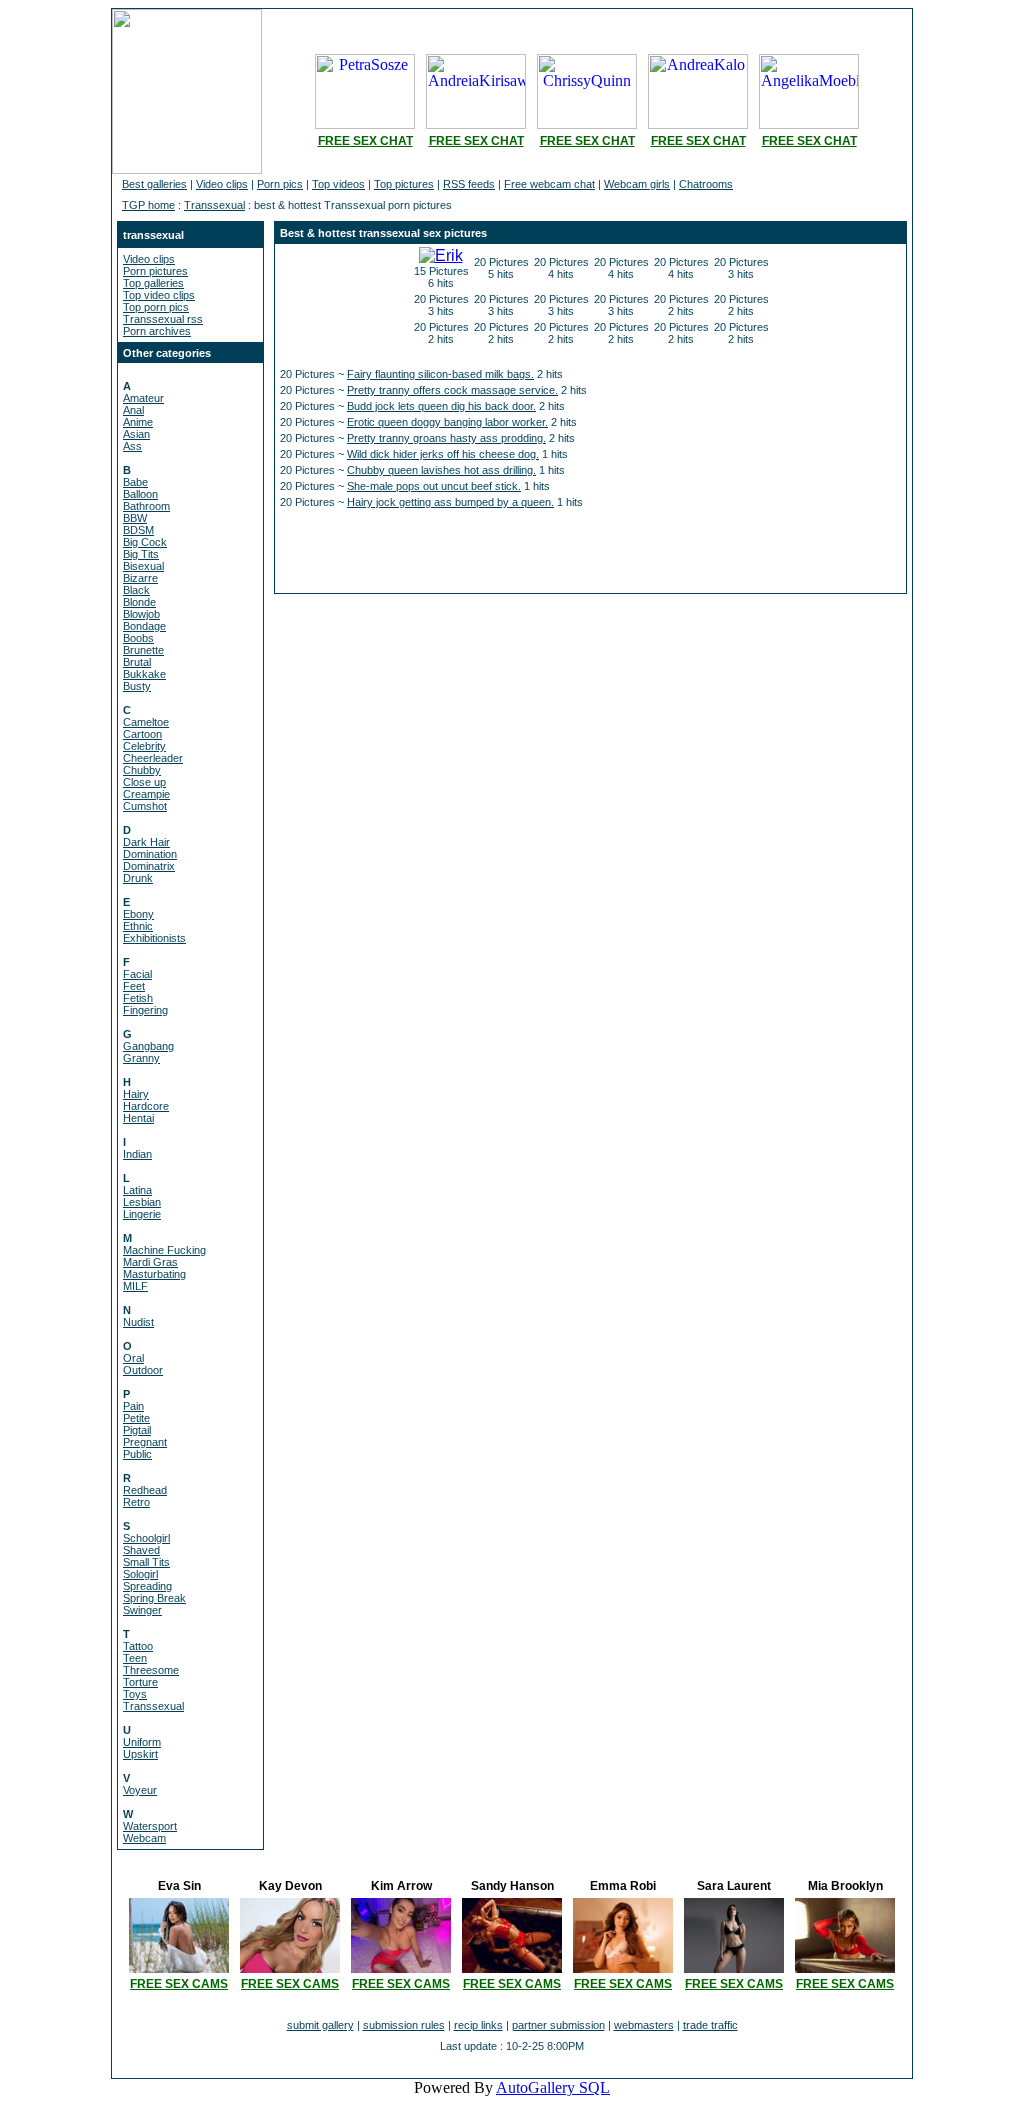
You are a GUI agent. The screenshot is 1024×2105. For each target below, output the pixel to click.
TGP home (148, 205)
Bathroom (146, 506)
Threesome (151, 1670)
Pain (133, 1406)
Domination (150, 854)
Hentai (138, 1118)
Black (136, 590)
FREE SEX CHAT (365, 141)
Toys (135, 1694)
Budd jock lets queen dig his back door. (441, 406)
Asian (136, 434)
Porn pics (280, 184)
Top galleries (153, 283)
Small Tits (146, 1562)
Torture (140, 1682)
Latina (137, 1190)
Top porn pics (156, 307)
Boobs (138, 638)
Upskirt (140, 1754)
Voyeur (140, 1790)
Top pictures (404, 184)
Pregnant (145, 1442)
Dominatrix (149, 866)
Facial (137, 974)
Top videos (338, 184)
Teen (135, 1658)
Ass (132, 446)
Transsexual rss (163, 319)
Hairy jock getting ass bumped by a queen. (450, 502)
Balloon (140, 494)
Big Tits (141, 554)
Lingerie (142, 1214)
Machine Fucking (164, 1250)
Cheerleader (153, 758)
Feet (134, 986)
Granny (141, 1058)
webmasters (644, 2025)
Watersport (150, 1826)
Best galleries (154, 184)
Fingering (145, 1010)
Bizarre (140, 578)
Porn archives (157, 331)
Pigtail (137, 1430)
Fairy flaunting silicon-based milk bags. (440, 374)
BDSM (138, 530)
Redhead (145, 1490)
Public (137, 1454)
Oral (133, 1358)
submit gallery (320, 2025)
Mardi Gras (150, 1262)
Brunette (143, 650)
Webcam (144, 1838)
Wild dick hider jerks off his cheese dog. (443, 454)
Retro (136, 1502)
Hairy (136, 1094)
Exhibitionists (154, 938)
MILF (135, 1286)
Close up (144, 782)
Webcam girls (637, 184)
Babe (135, 482)
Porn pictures (155, 271)
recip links (478, 2025)
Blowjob (141, 614)
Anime (138, 422)
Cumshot (145, 806)
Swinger (142, 1610)
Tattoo (138, 1646)
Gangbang (148, 1046)
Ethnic (138, 926)
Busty (137, 686)
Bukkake (144, 674)
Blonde (139, 602)
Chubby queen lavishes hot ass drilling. (441, 470)
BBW (135, 518)
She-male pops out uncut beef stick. (434, 486)
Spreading (147, 1586)
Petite (136, 1418)
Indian (137, 1154)
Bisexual (143, 566)
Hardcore (146, 1106)
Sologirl (140, 1574)
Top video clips (159, 295)
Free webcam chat (549, 184)
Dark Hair (146, 842)
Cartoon (142, 734)
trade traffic (710, 2025)
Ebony (138, 914)
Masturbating (154, 1274)
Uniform (142, 1742)
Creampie (146, 794)
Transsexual (214, 205)
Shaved (141, 1550)
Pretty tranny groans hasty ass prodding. (446, 438)
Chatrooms (706, 184)
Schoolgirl (146, 1538)
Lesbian (142, 1202)
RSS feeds (469, 184)
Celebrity (144, 746)
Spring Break (154, 1598)
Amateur (143, 398)
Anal (133, 410)
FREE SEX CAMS (179, 1984)
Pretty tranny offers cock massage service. (452, 390)
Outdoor (143, 1370)
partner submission (558, 2025)
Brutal (137, 662)
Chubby (142, 770)
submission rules (404, 2025)
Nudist (138, 1322)
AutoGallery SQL (553, 2087)
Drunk (138, 878)
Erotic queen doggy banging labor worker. (447, 422)
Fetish (138, 998)
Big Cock (145, 542)
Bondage (144, 626)
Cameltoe (146, 722)
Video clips (222, 184)
